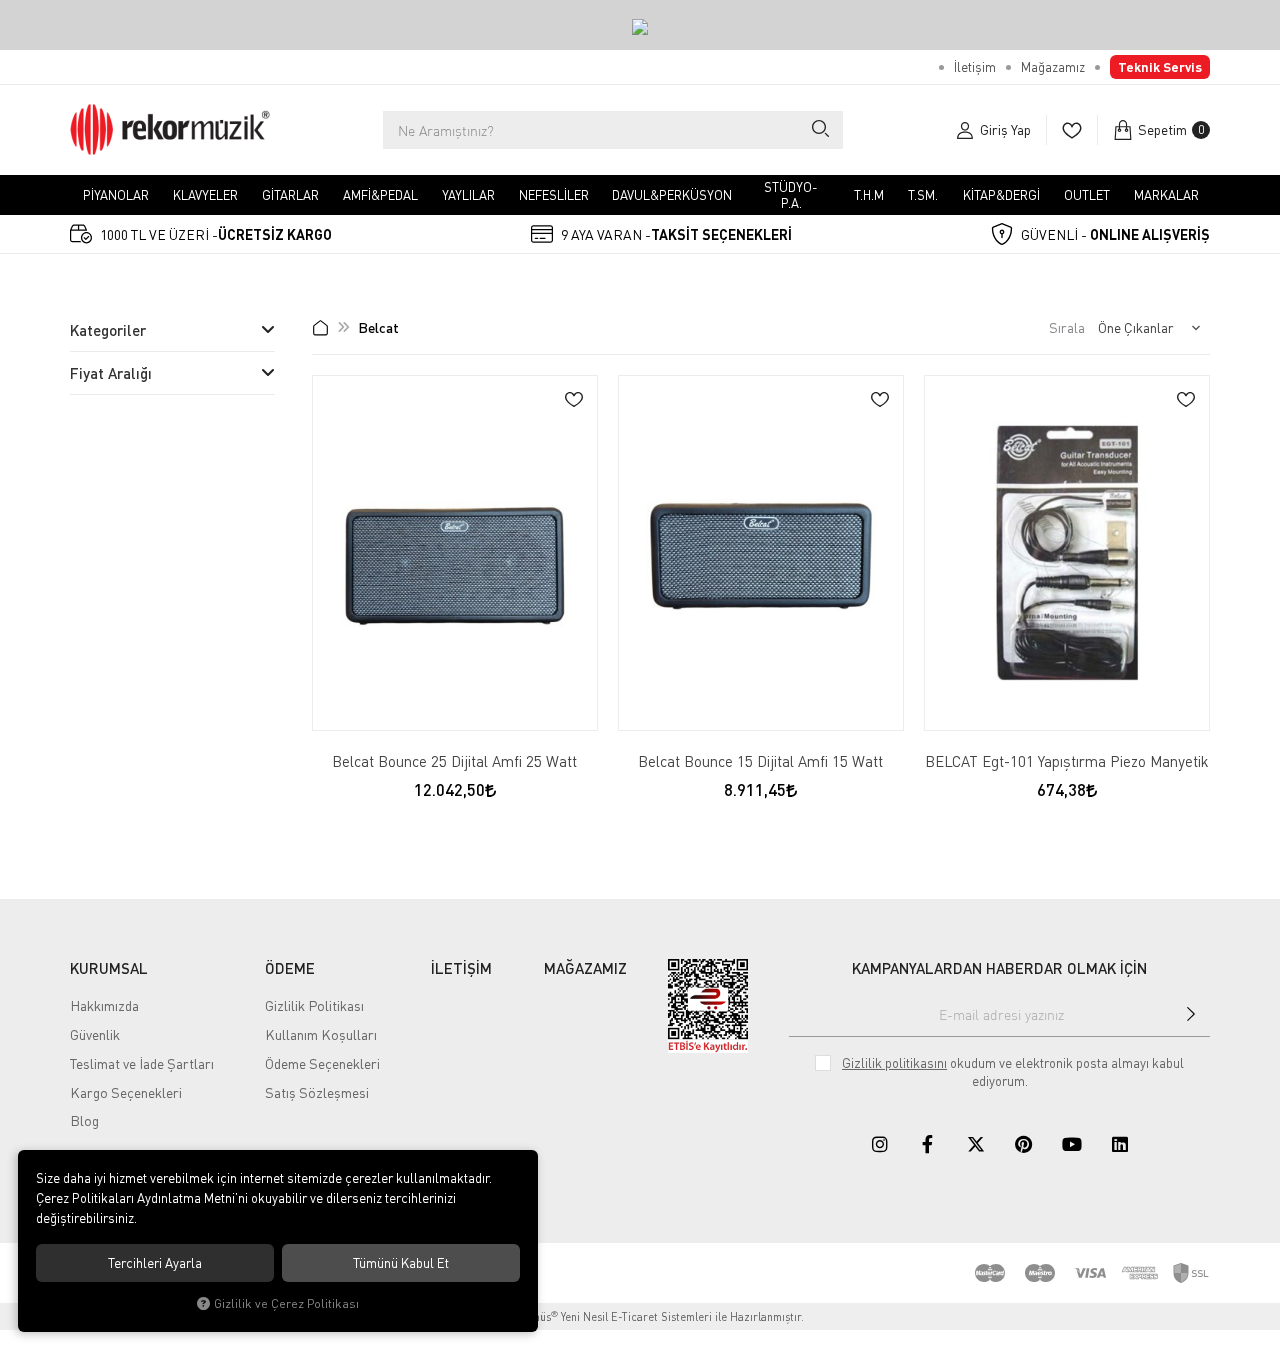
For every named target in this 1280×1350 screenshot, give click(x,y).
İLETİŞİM (461, 968)
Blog (84, 1120)
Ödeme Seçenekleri (322, 1063)
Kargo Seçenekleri (126, 1092)
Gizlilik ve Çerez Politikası (286, 1303)
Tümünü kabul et (401, 1263)
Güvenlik (95, 1034)
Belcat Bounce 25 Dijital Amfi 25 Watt (454, 761)
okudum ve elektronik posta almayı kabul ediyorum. (1013, 1072)
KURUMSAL (109, 968)
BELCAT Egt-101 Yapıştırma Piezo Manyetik (1067, 761)
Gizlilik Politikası (314, 1005)
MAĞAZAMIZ (585, 968)
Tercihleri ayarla (155, 1263)
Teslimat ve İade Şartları (142, 1063)
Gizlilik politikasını (894, 1063)
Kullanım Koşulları (321, 1034)
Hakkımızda (104, 1005)
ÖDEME (290, 968)
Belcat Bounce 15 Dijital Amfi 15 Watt (760, 761)
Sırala (1067, 327)
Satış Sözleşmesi (317, 1092)
